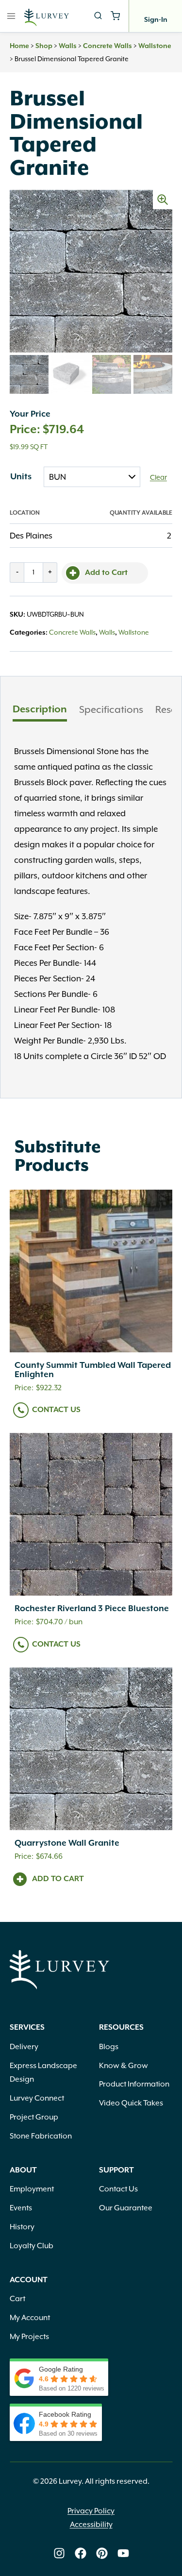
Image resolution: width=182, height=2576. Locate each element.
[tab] (40, 711)
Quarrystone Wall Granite (67, 1843)
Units (21, 477)
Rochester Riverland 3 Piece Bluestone (92, 1609)
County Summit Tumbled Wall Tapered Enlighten (93, 1370)
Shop (44, 46)
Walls (68, 46)
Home (19, 46)
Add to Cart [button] (58, 1879)
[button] (163, 200)
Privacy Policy (91, 2511)
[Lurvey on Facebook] (81, 2553)
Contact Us (56, 1410)
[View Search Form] (98, 16)
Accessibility (91, 2525)
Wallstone (155, 46)
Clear (158, 477)
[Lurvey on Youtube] (123, 2553)
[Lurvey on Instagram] (59, 2553)
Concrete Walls (108, 46)
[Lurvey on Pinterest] (102, 2553)
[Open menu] (11, 16)
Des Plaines (31, 536)
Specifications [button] (111, 709)
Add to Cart (106, 573)
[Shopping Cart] (115, 16)
